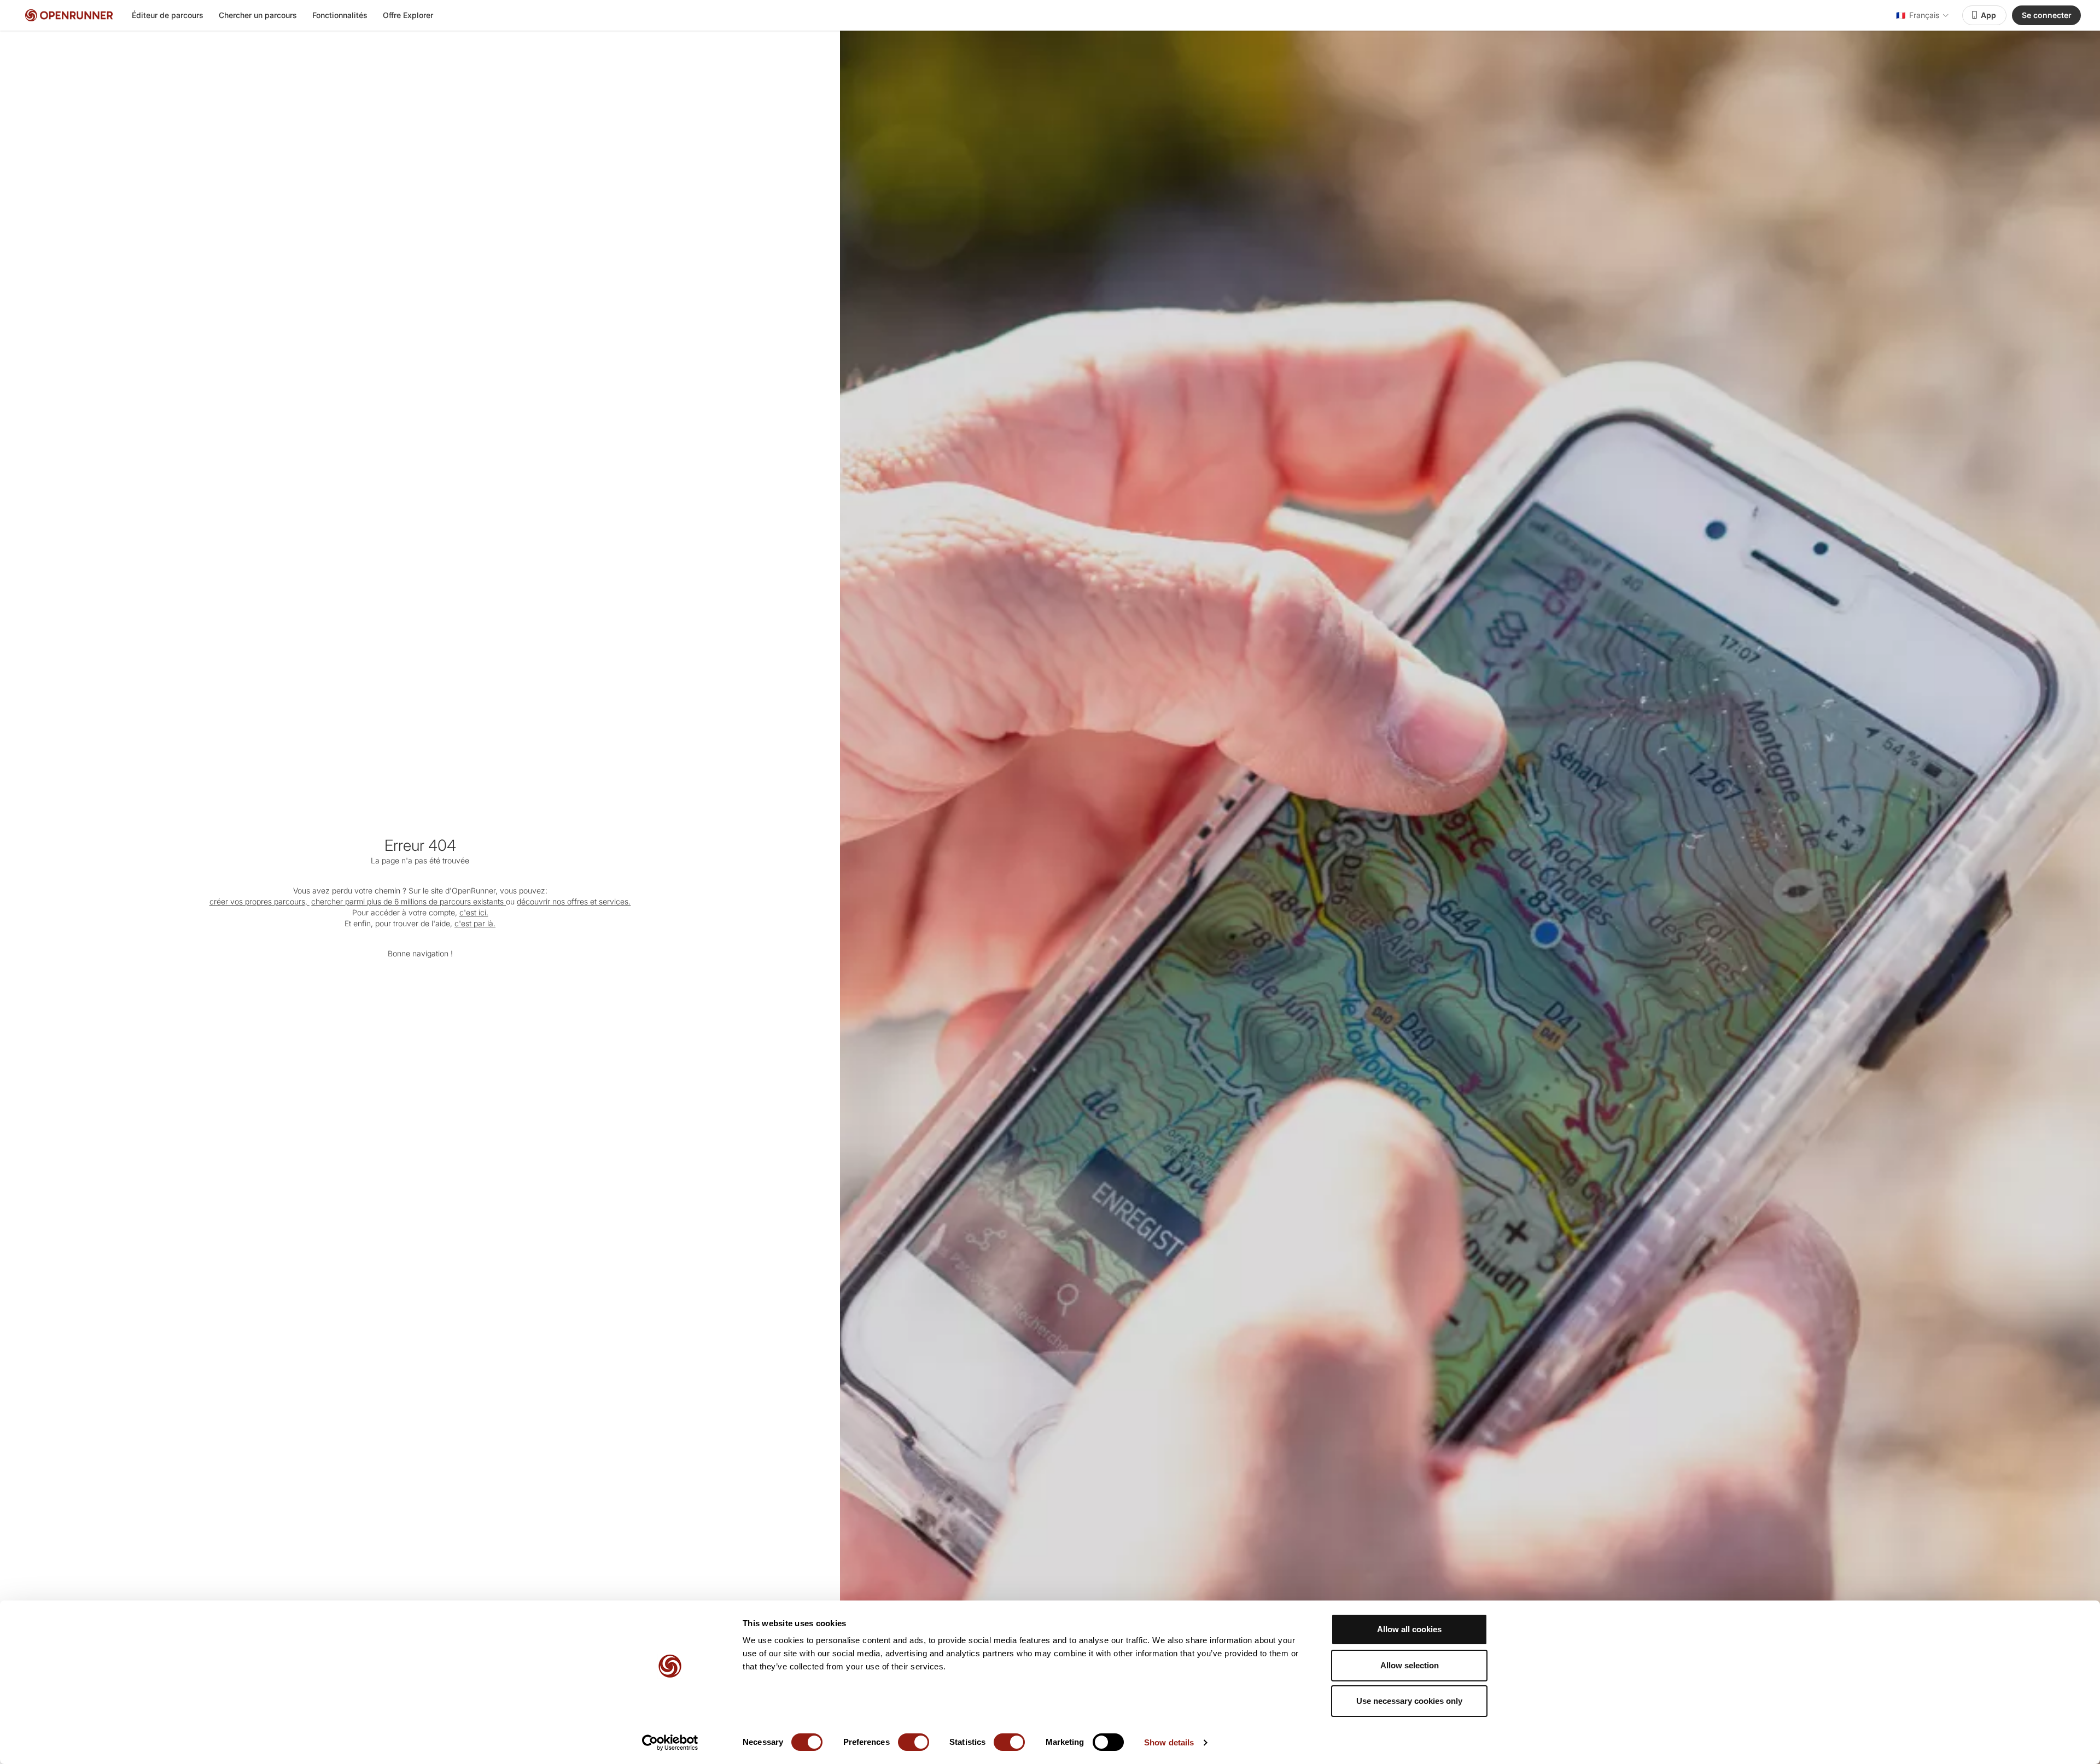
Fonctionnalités (340, 15)
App (1988, 15)
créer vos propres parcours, (259, 901)
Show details (1169, 1742)
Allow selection (1410, 1665)
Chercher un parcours (258, 15)
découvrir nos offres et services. (574, 901)
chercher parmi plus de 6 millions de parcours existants (409, 901)
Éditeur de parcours (168, 15)
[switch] (914, 1742)
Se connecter (2047, 15)
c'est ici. (474, 912)
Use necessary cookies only (1409, 1701)
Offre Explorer (408, 15)
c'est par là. (475, 923)
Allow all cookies (1409, 1629)
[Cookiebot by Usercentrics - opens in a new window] (670, 1743)
